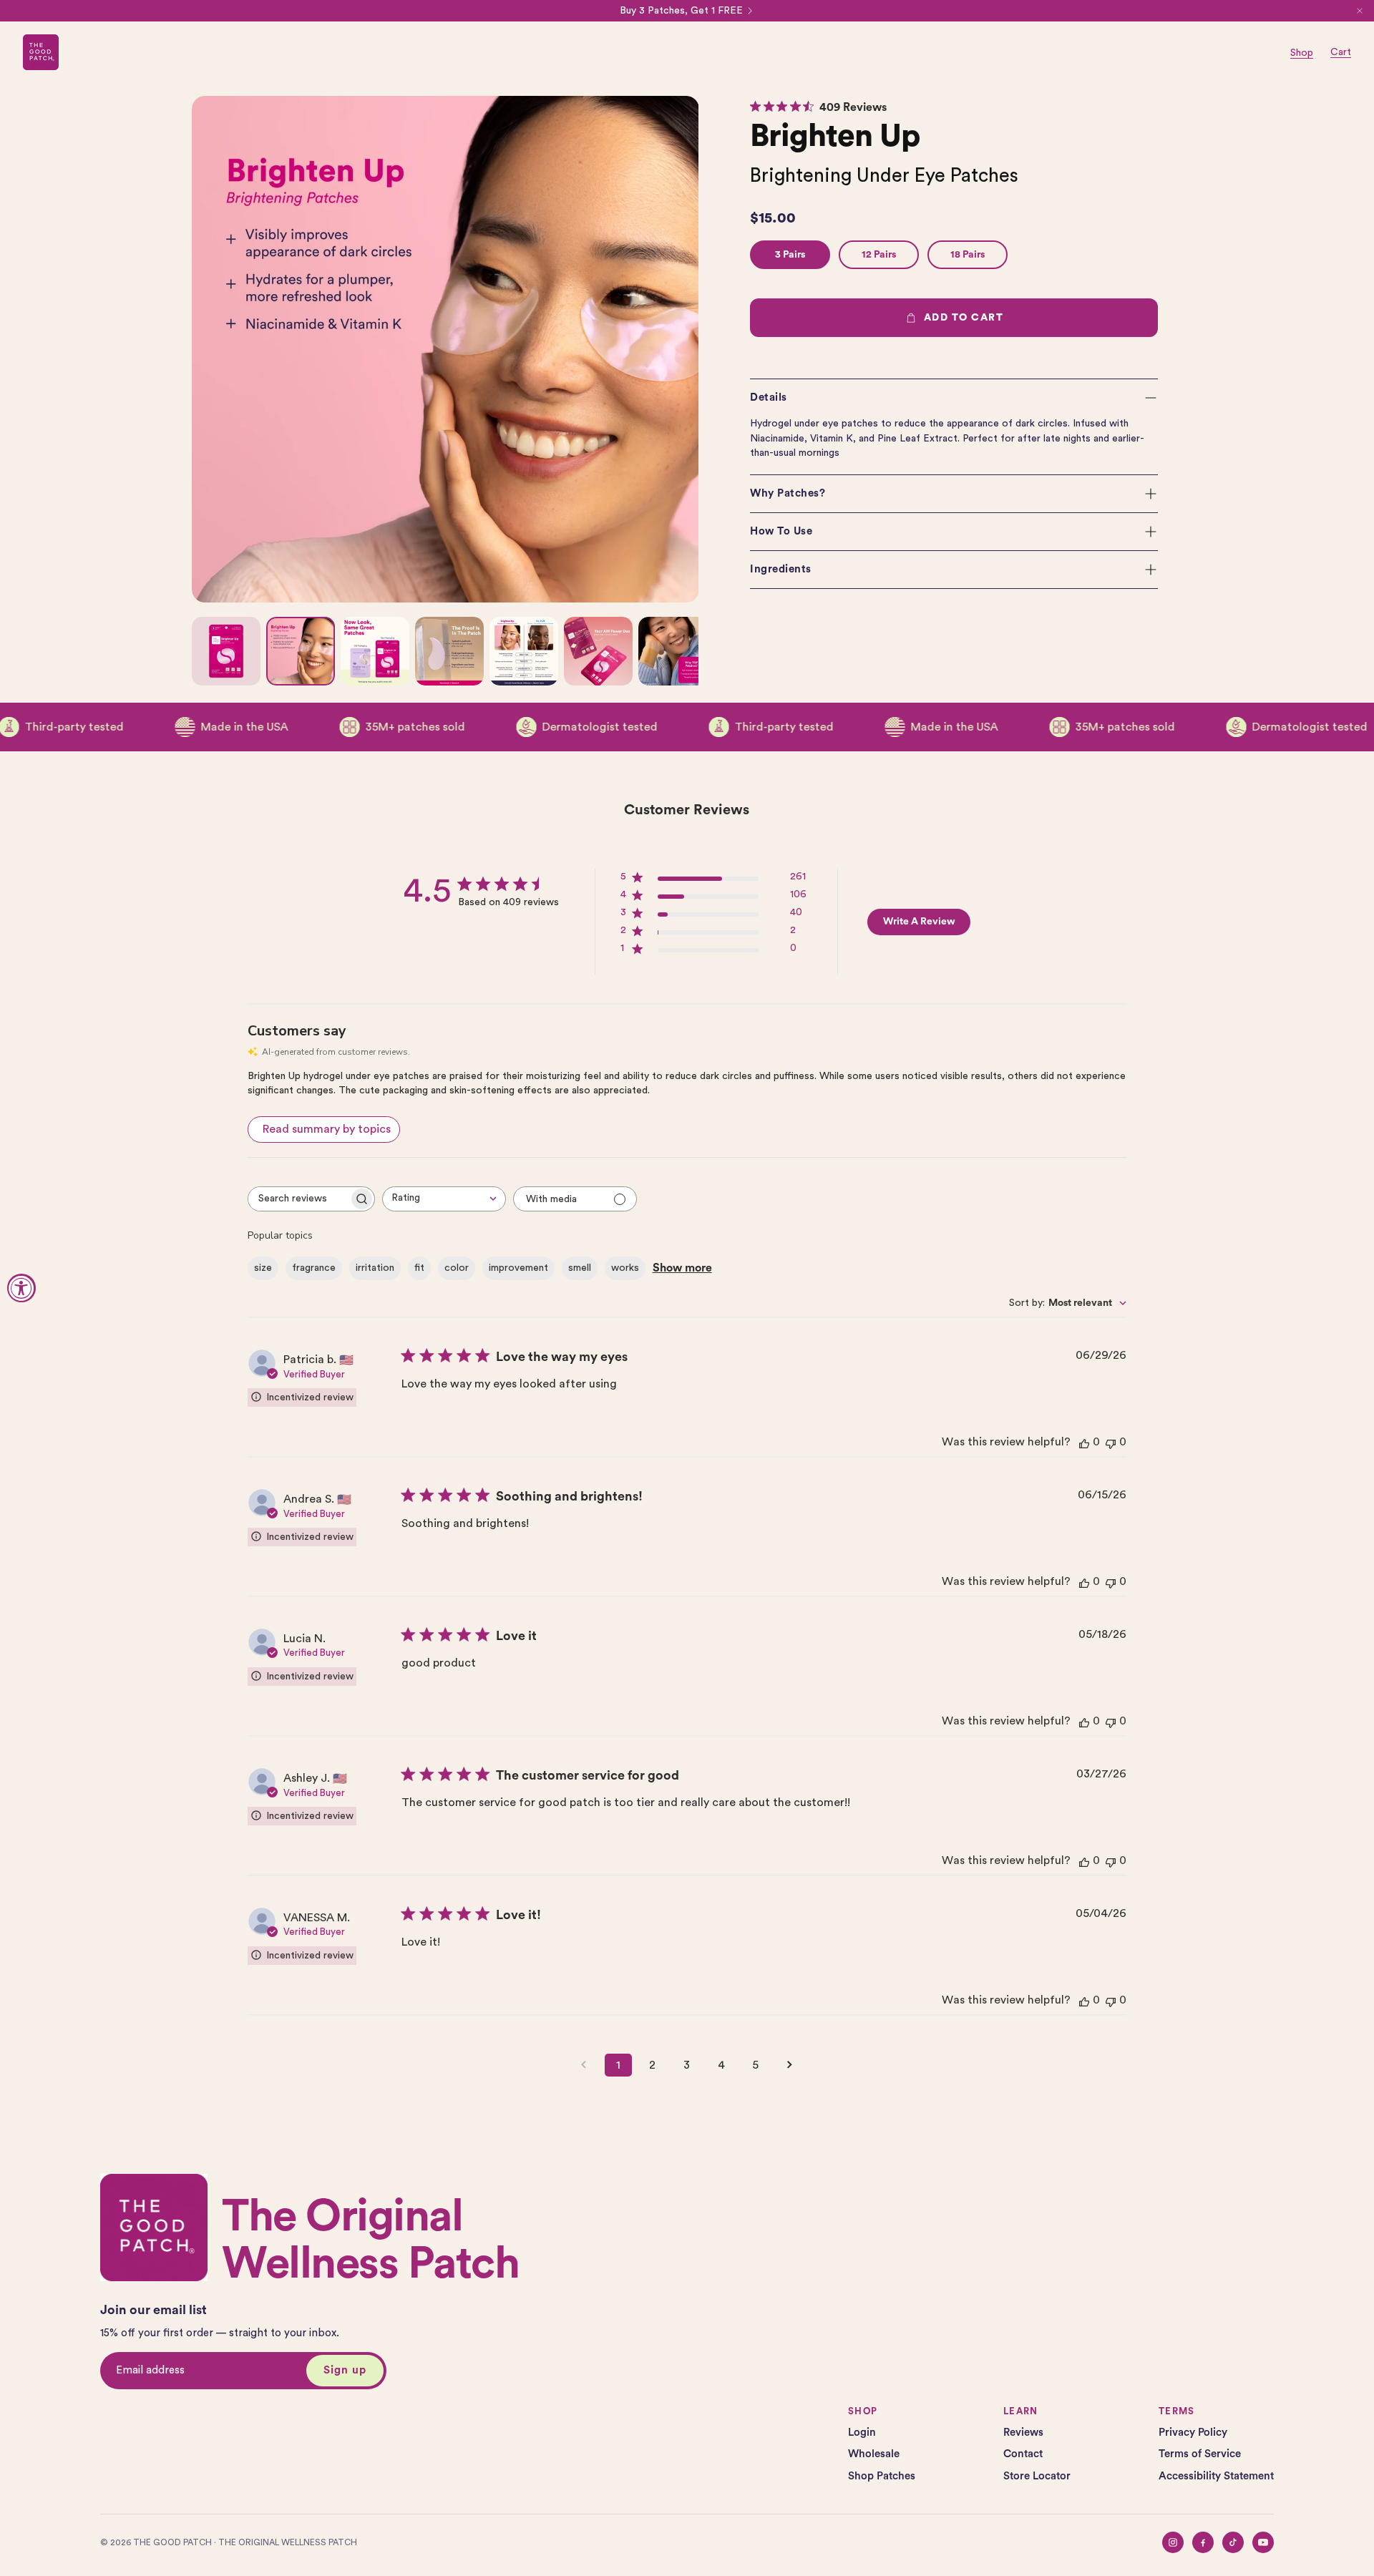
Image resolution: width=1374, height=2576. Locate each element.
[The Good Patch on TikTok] (1233, 2542)
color (457, 1268)
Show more (682, 1268)
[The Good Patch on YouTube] (1263, 2542)
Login (862, 2433)
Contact (1023, 2454)
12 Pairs (879, 255)
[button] (954, 398)
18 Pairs (968, 255)
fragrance (314, 1268)
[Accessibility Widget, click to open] (21, 1288)
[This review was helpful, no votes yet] (1084, 1442)
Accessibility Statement (1216, 2476)
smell (580, 1268)
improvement (518, 1268)
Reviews (1023, 2433)
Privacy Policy (1193, 2433)
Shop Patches (882, 2476)
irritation (375, 1268)
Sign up (345, 2370)
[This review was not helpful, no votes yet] (1111, 1442)
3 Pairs (790, 255)
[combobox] (444, 1199)
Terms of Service (1200, 2454)
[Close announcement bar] (1360, 11)
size (263, 1268)
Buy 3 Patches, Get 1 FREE (681, 11)
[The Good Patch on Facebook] (1203, 2542)
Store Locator (1037, 2476)
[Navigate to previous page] (584, 2065)
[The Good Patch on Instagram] (1173, 2542)
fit (419, 1268)
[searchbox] (298, 1199)
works (625, 1268)
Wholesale (874, 2454)
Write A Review (919, 922)
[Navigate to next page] (790, 2065)
